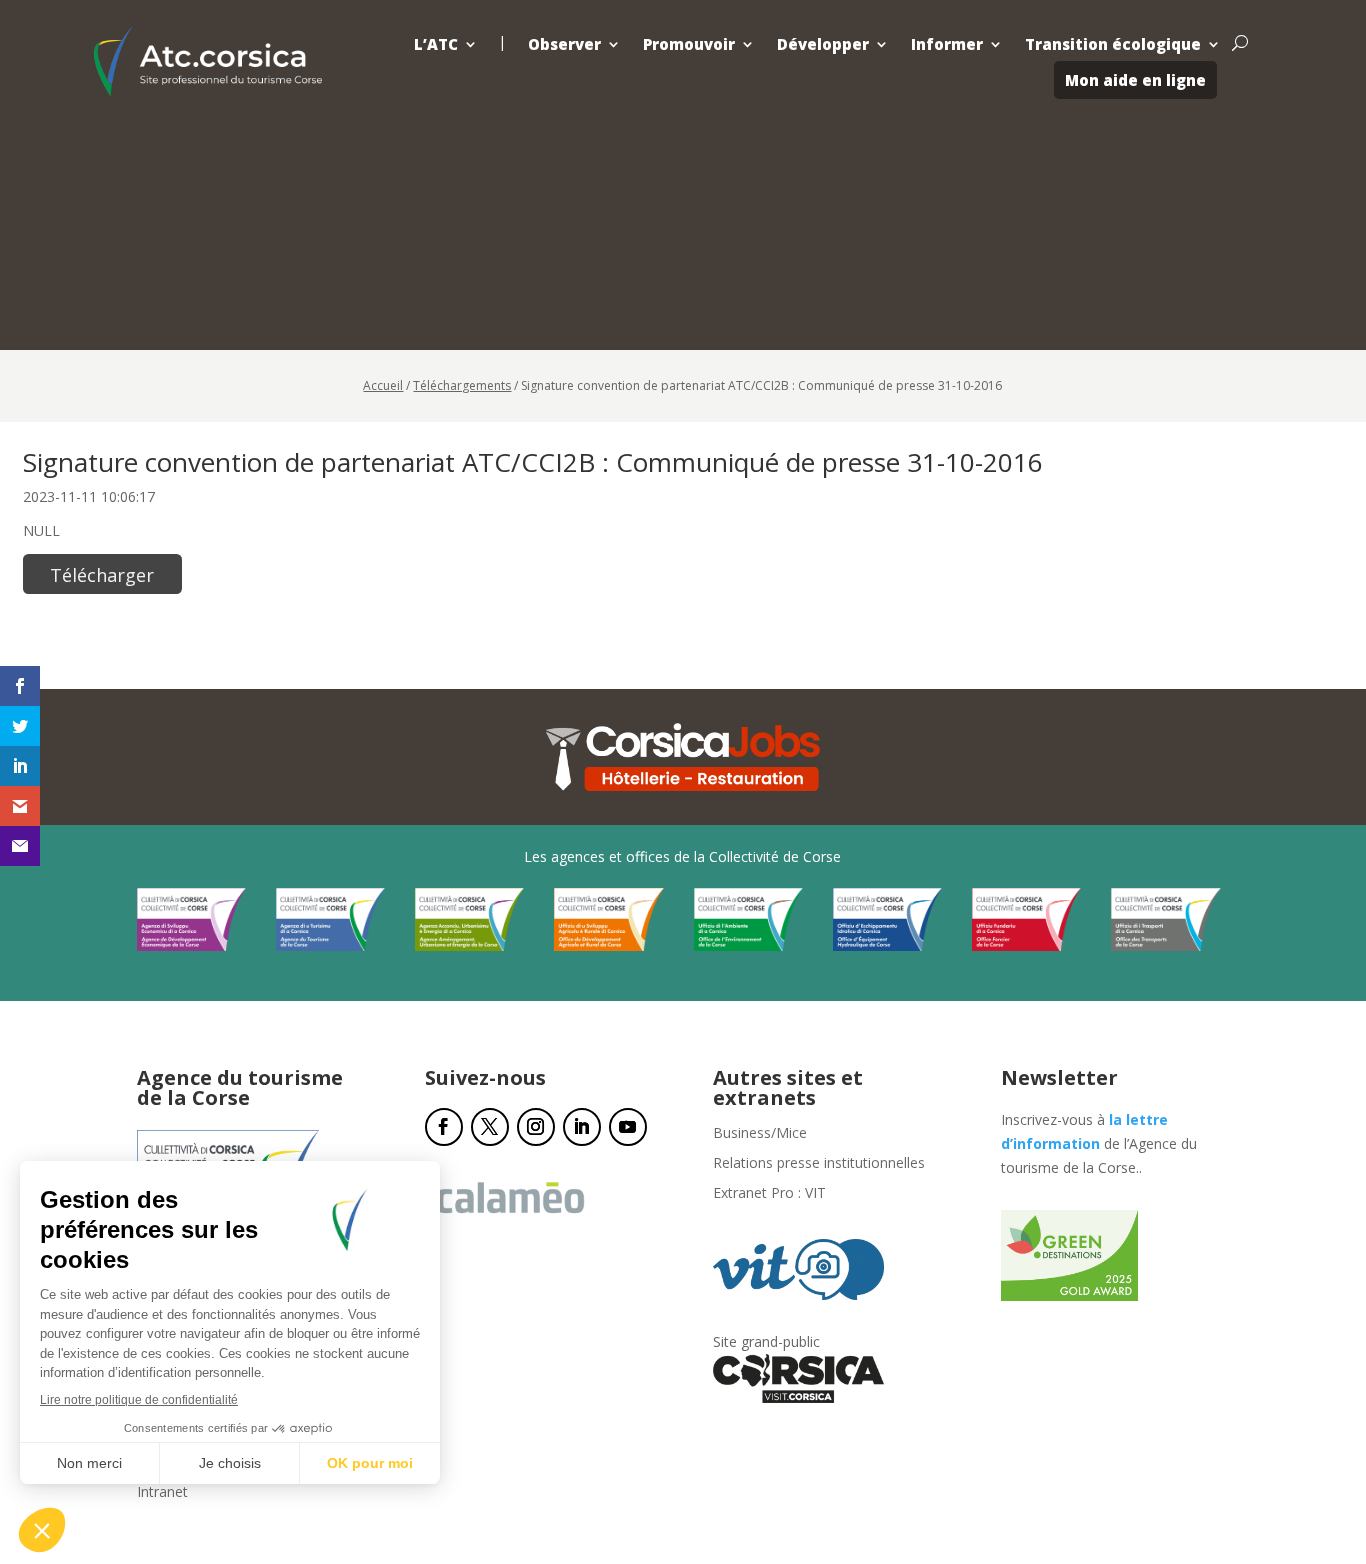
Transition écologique (1113, 44)
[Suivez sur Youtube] (628, 1127)
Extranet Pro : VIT (769, 1194)
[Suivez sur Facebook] (444, 1127)
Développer (823, 44)
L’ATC (436, 44)
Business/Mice (760, 1134)
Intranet (162, 1493)
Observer (564, 44)
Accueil (383, 385)
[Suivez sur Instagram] (536, 1127)
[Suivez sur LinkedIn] (582, 1127)
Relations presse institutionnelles (819, 1164)
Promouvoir (689, 44)
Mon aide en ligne (1135, 80)
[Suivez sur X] (490, 1127)
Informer (947, 44)
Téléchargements (462, 385)
